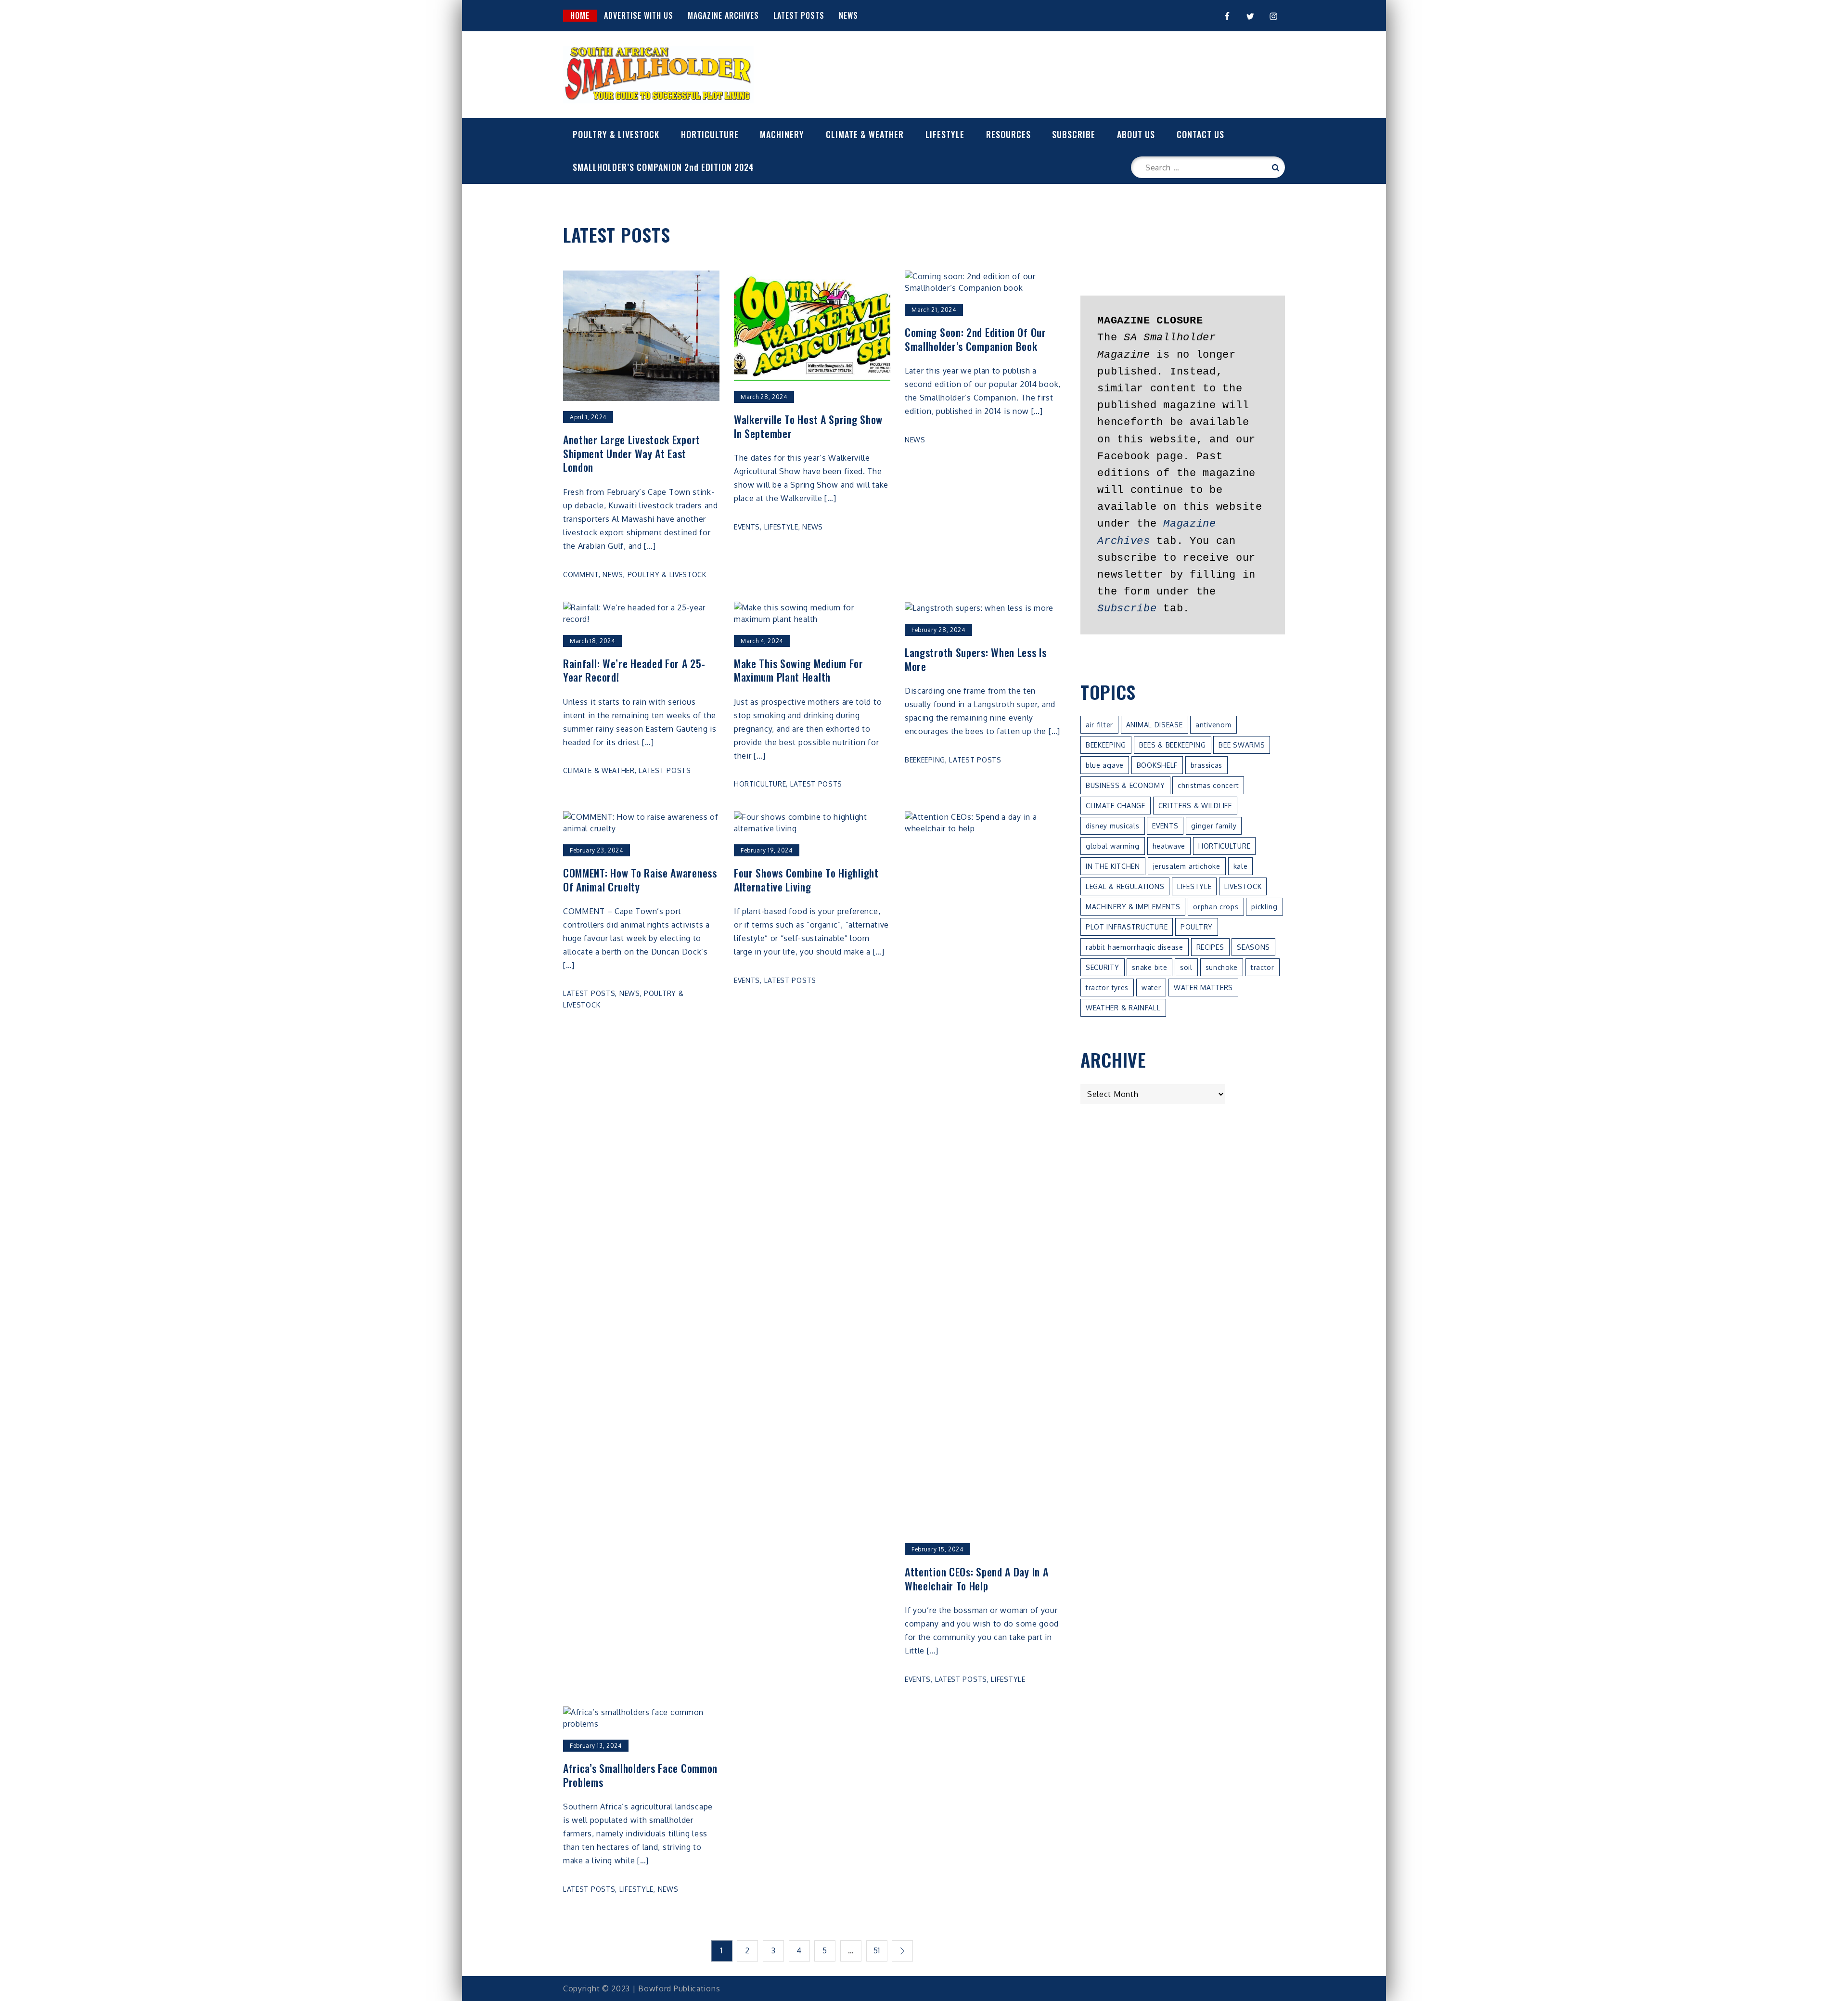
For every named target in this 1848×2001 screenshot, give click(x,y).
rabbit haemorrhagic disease (1135, 947)
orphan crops (1216, 907)
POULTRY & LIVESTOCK (616, 134)
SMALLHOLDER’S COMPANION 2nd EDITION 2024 (663, 167)
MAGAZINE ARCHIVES (723, 15)
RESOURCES (1008, 134)
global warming (1113, 846)
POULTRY (1197, 927)
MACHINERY (782, 134)
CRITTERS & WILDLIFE (1195, 806)
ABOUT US (1136, 134)
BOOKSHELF (1157, 765)
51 (877, 1950)
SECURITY (1103, 967)
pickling (1264, 907)
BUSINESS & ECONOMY (1125, 785)
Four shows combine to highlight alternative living (806, 880)
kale (1241, 866)
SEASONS (1253, 947)
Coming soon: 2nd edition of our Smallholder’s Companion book (975, 339)
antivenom (1213, 725)
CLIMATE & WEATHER (865, 134)
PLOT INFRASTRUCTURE (1127, 927)
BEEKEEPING (925, 760)
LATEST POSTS (799, 15)
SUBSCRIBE (1074, 134)
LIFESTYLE (945, 134)
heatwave (1169, 846)
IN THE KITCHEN (1113, 866)
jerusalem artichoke (1187, 866)
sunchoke (1222, 967)
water (1151, 988)
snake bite (1149, 967)
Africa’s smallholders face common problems (640, 1775)
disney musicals (1113, 826)
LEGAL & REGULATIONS (1125, 886)
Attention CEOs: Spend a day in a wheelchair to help (976, 1579)
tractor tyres (1107, 988)
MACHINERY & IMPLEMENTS (1133, 907)
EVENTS (747, 527)
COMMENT (581, 574)
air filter (1099, 725)
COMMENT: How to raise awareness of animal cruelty (640, 880)
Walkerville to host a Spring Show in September (808, 426)
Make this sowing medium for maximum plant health (799, 670)
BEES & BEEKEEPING (1173, 745)
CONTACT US (1200, 134)
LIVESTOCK (1243, 886)
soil (1186, 967)
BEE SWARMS (1242, 745)
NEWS (848, 15)
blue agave (1105, 765)
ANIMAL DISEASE (1155, 725)
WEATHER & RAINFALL (1123, 1008)
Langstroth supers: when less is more (976, 659)
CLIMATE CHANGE (1116, 806)
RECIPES (1210, 947)
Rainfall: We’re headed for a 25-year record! (634, 670)
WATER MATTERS (1203, 988)
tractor (1263, 967)
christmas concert (1208, 785)
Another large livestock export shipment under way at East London (632, 453)
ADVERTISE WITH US (639, 15)
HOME (580, 15)
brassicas (1206, 765)
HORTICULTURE (710, 134)
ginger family (1214, 826)
